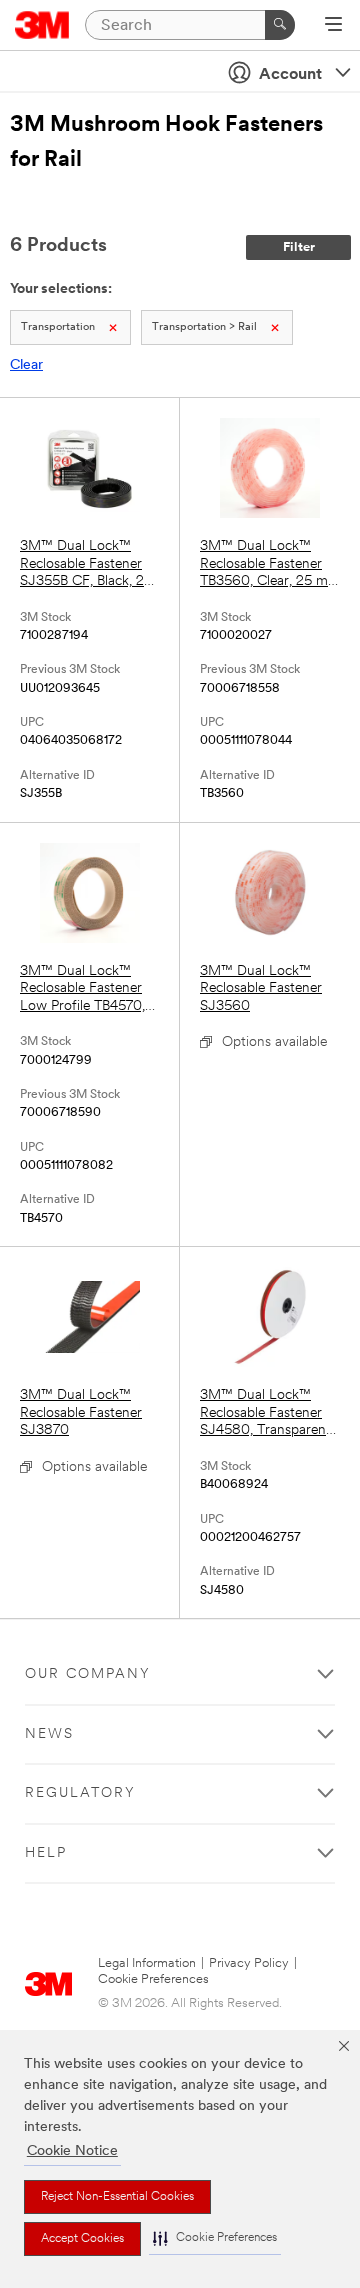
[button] (215, 2238)
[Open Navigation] (333, 26)
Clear (26, 365)
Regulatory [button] (80, 1793)
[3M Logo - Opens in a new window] (42, 25)
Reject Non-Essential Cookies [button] (117, 2197)
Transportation (58, 327)
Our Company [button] (88, 1674)
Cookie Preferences (153, 1979)
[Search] (280, 25)
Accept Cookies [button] (82, 2239)
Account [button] (290, 75)
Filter (299, 247)
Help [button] (46, 1853)
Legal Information (147, 1963)
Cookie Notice (72, 2151)
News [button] (49, 1734)
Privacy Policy (249, 1963)
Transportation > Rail (204, 327)
